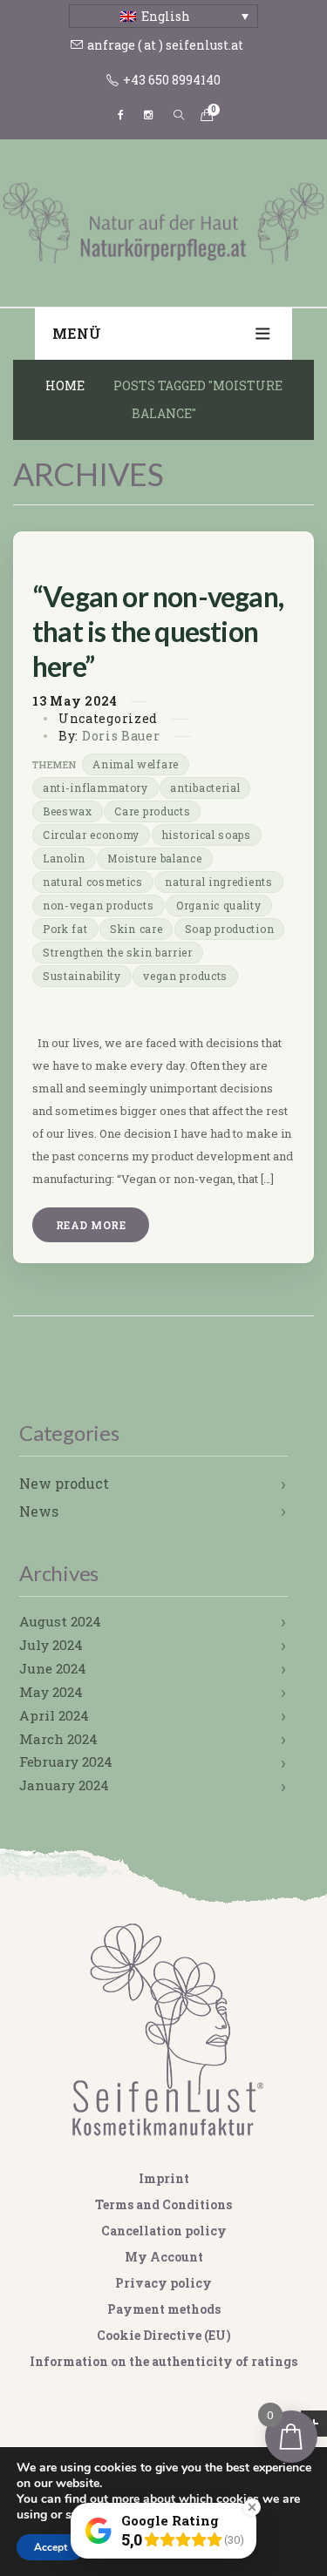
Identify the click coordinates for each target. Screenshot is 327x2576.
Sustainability (82, 976)
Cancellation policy (164, 2231)
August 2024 (60, 1621)
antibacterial (205, 788)
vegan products (185, 976)
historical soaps (207, 835)
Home (65, 385)
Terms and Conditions (163, 2204)
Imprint (164, 2178)
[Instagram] (148, 115)
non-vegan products (99, 905)
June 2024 (53, 1668)
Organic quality (219, 905)
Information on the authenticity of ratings (163, 2361)
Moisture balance (154, 858)
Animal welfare (136, 764)
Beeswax (68, 811)
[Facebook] (120, 115)
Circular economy (91, 835)
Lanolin (64, 858)
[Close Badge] (252, 2507)
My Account (164, 2257)
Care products (152, 811)
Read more (91, 1225)
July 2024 (51, 1645)
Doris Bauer (121, 736)
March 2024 (58, 1739)
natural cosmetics (93, 882)
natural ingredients (218, 882)
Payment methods (164, 2309)
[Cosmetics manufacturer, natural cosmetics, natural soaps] (163, 221)
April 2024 (54, 1715)
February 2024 (66, 1761)
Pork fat (65, 929)
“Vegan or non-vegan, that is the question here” (158, 631)
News (39, 1511)
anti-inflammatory (95, 788)
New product (64, 1483)
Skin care (136, 929)
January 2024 (64, 1785)
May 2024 (51, 1692)
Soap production (230, 929)
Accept (51, 2547)
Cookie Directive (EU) (164, 2335)
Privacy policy (163, 2283)
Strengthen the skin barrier (118, 952)
